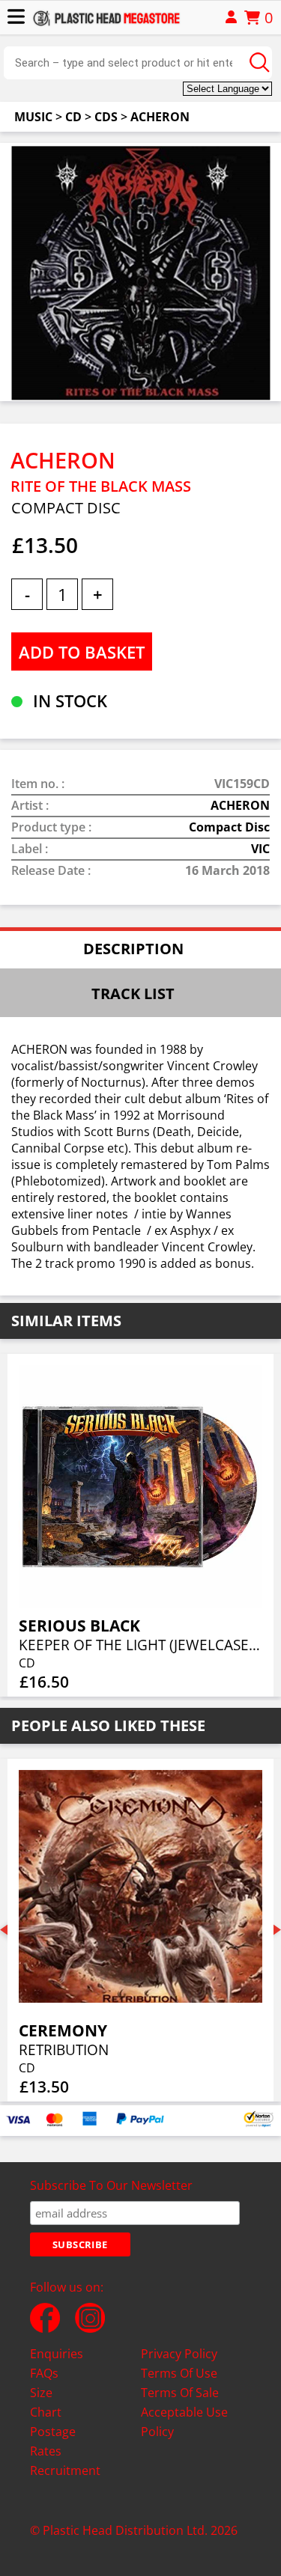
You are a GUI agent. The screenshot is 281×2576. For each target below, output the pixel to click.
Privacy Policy (179, 2354)
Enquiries (57, 2354)
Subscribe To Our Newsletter (111, 2185)
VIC (260, 849)
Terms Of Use (179, 2373)
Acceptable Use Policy (184, 2422)
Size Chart (46, 2402)
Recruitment (65, 2470)
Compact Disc (229, 827)
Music (33, 117)
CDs (106, 117)
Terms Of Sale (180, 2393)
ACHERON (160, 117)
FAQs (44, 2373)
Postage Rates (53, 2441)
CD (73, 117)
